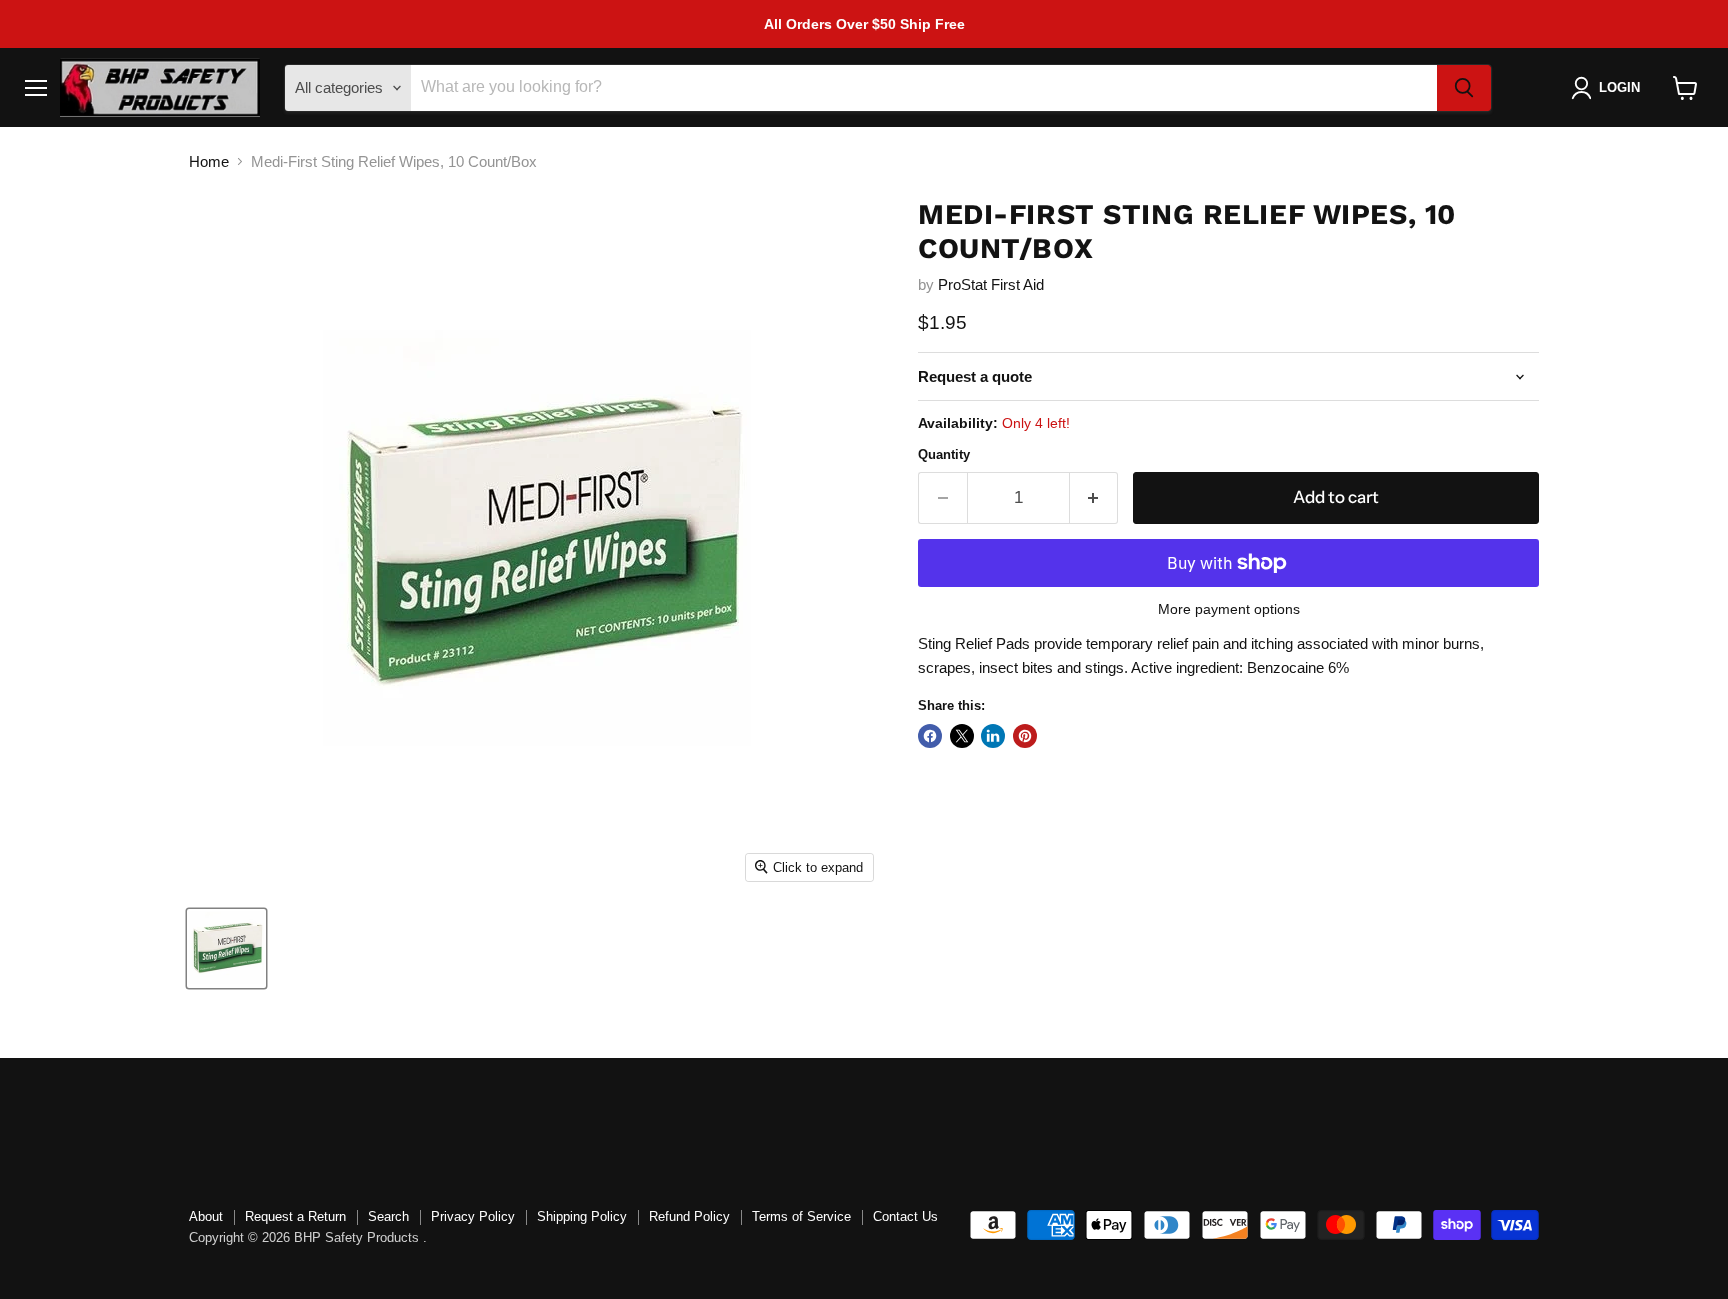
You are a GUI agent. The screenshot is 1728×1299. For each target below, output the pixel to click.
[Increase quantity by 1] (1094, 497)
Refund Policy (689, 1216)
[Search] (1464, 88)
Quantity (944, 454)
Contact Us (905, 1216)
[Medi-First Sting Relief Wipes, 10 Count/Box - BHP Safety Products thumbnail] (226, 948)
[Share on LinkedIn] (993, 736)
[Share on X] (962, 736)
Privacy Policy (473, 1216)
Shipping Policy (582, 1216)
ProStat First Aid (991, 284)
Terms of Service (801, 1216)
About (206, 1216)
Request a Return (295, 1216)
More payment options (1229, 609)
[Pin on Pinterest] (1025, 736)
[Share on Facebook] (930, 736)
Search (388, 1216)
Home (209, 161)
